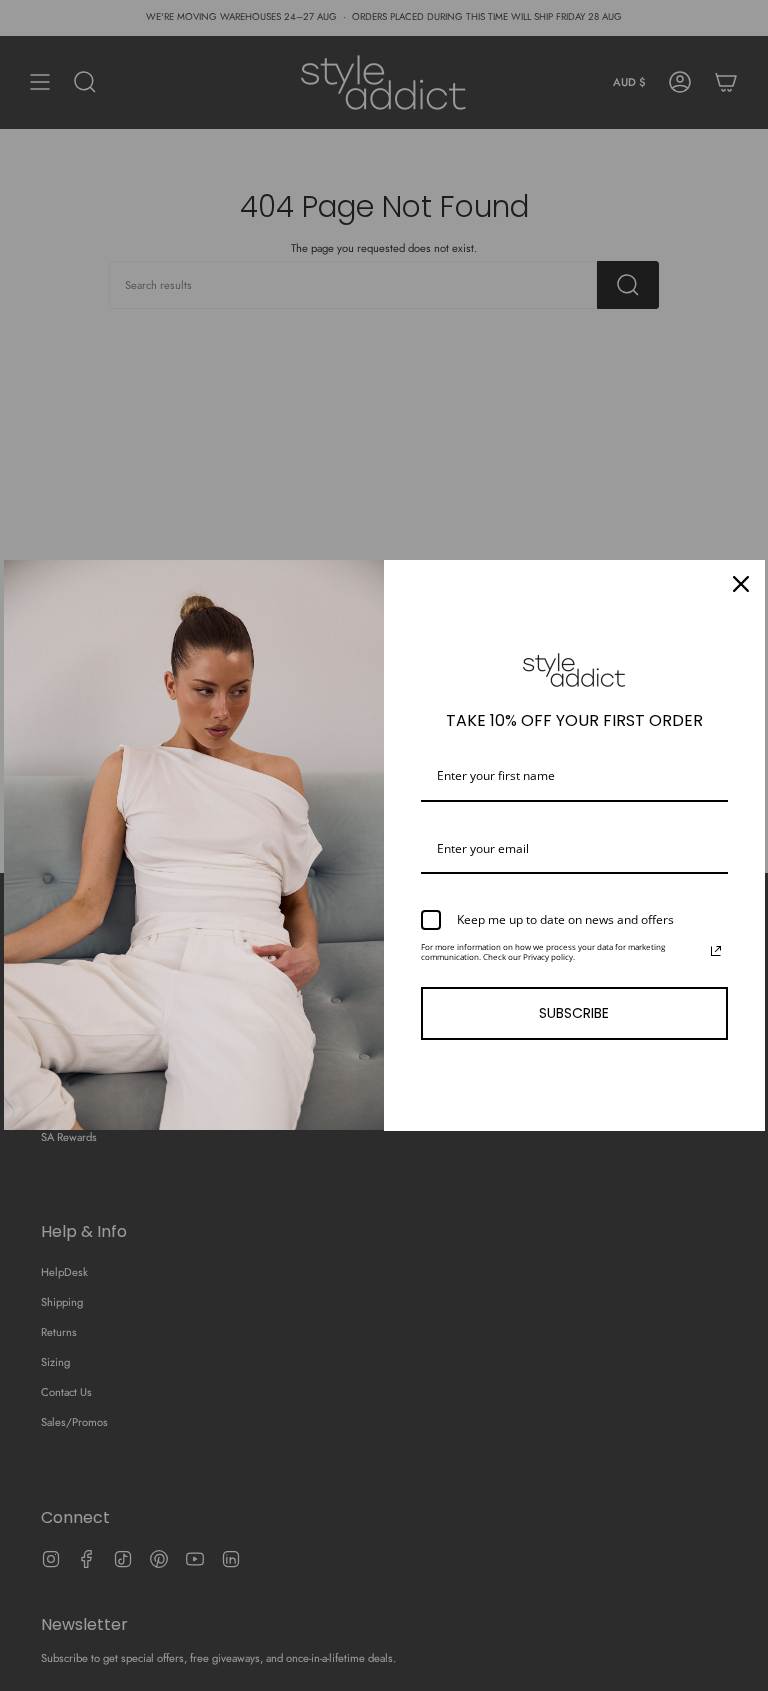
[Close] (741, 584)
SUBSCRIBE (574, 1013)
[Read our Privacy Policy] (716, 951)
